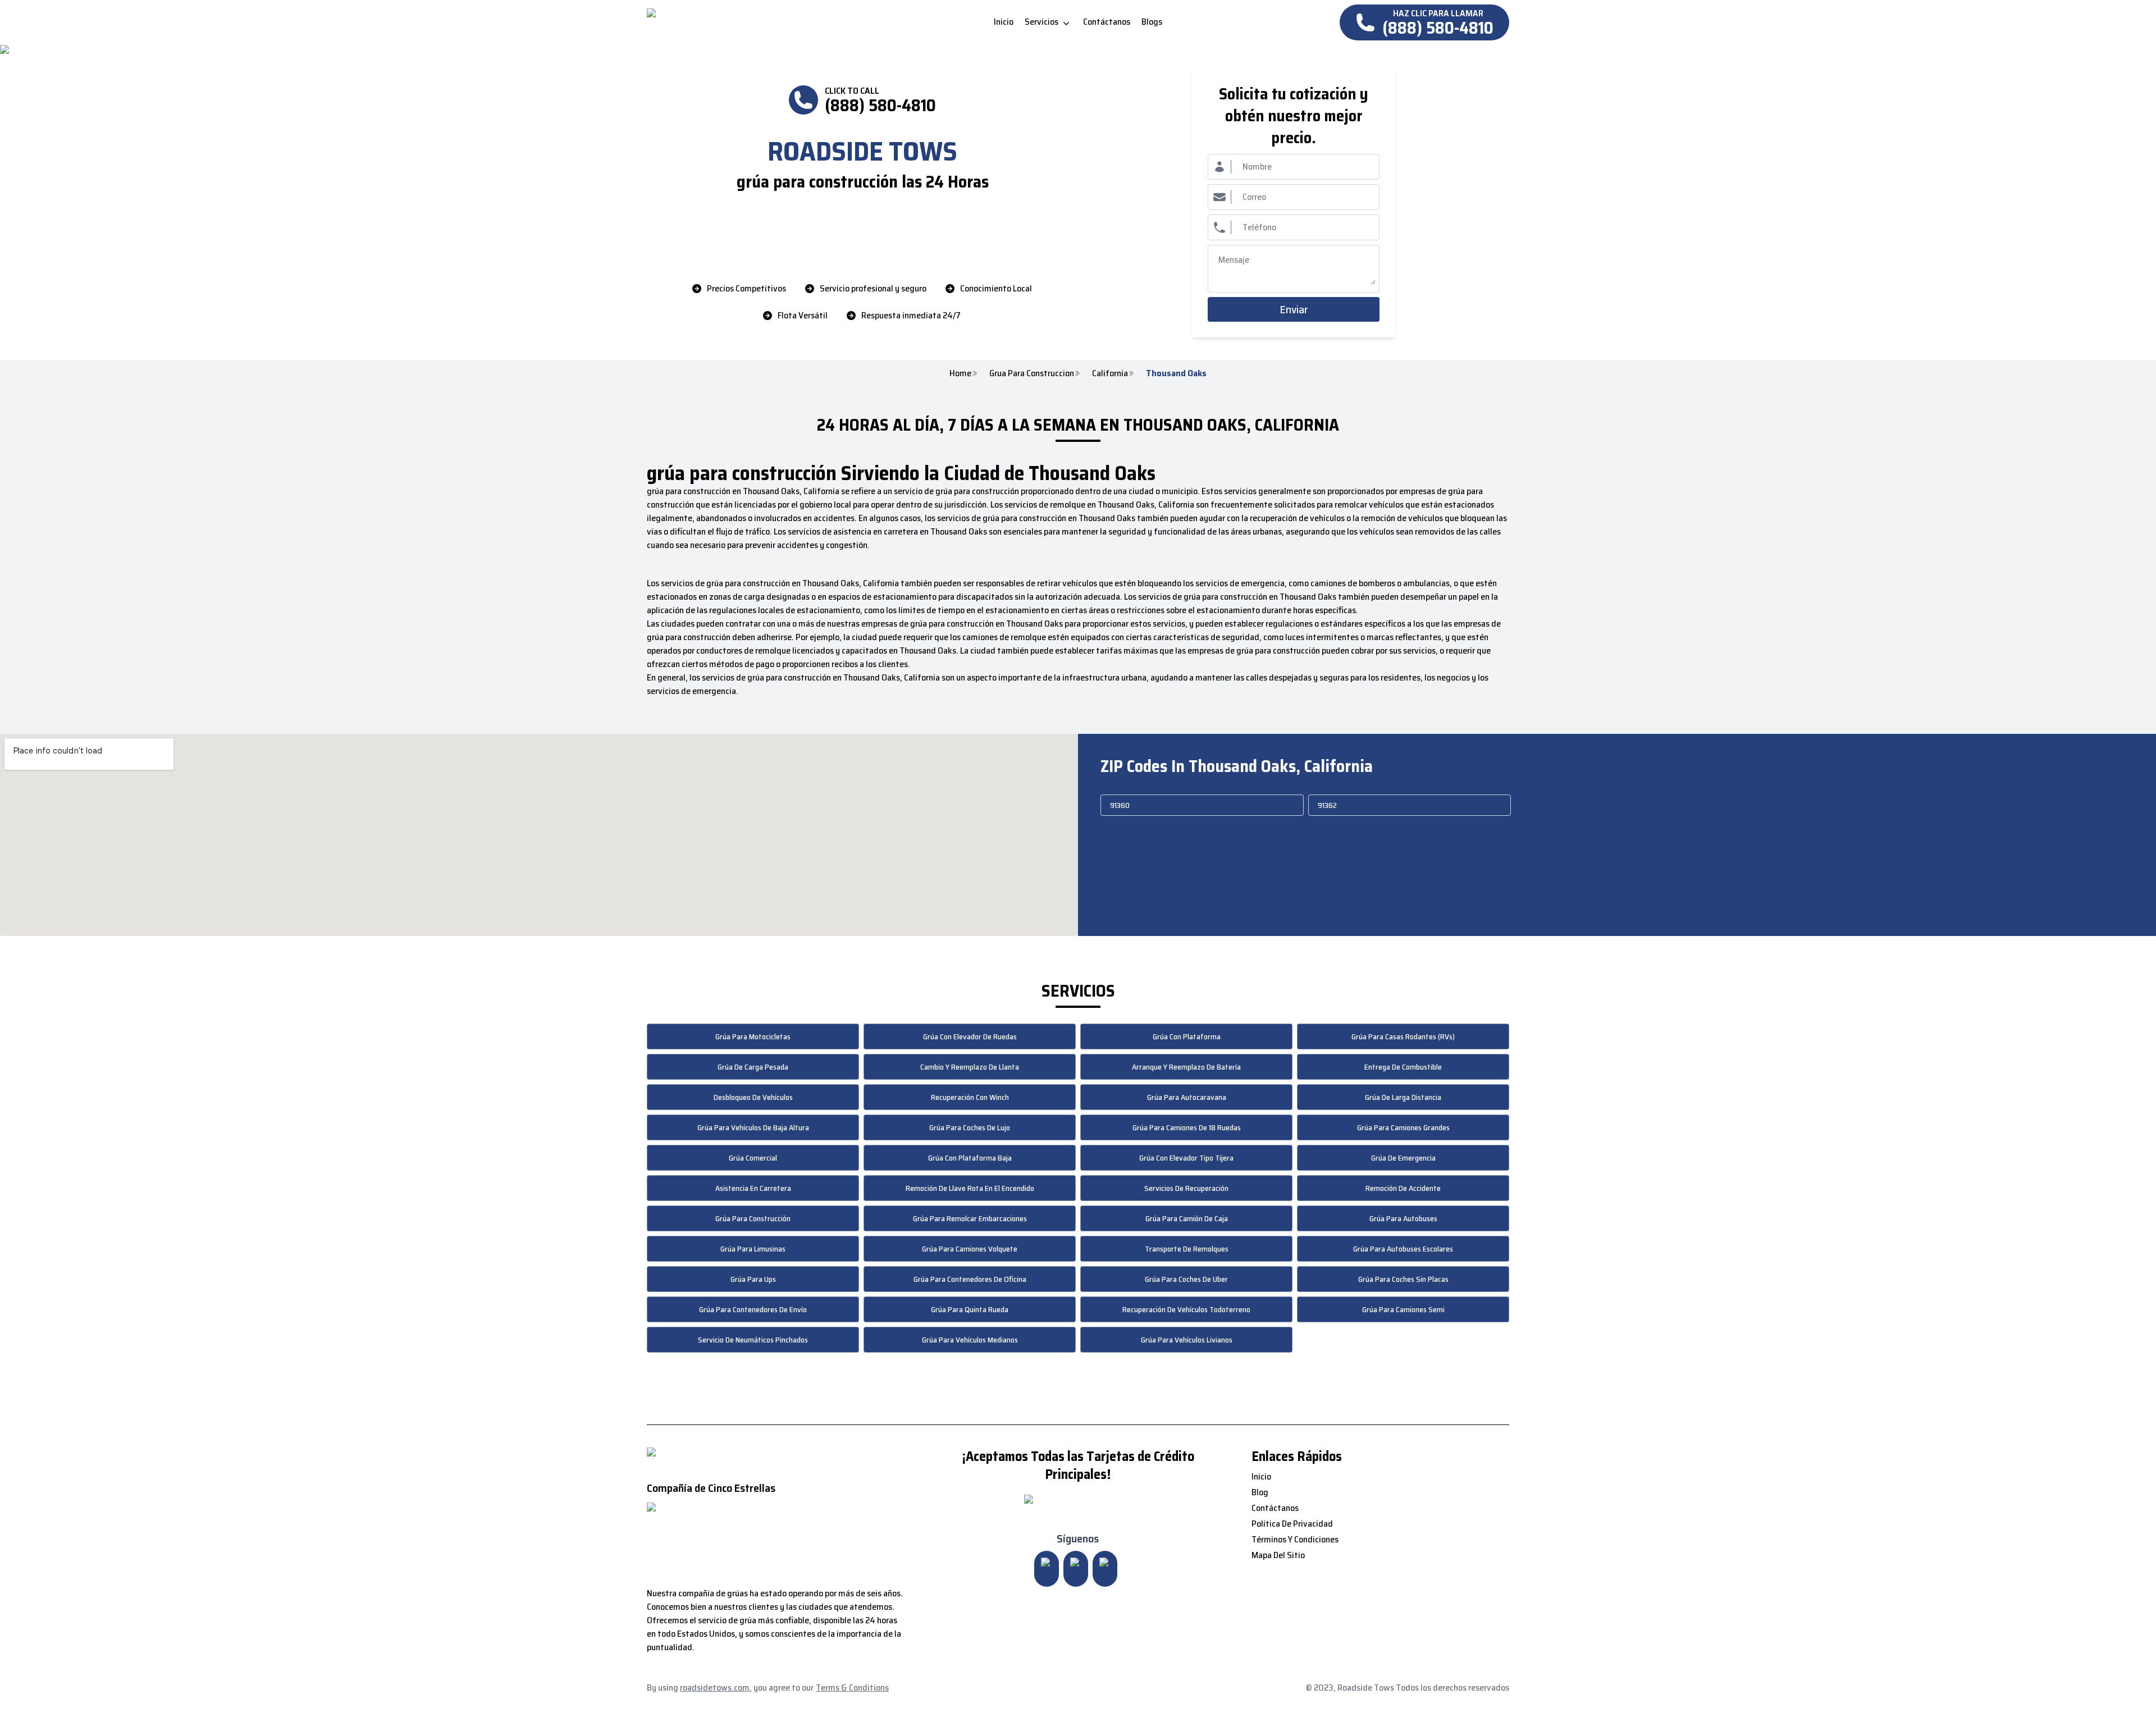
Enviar (1294, 309)
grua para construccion (1032, 373)
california (1110, 373)
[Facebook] (1105, 1569)
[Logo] (741, 22)
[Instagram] (1047, 1569)
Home (960, 373)
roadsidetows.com (715, 1688)
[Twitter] (1076, 1569)
